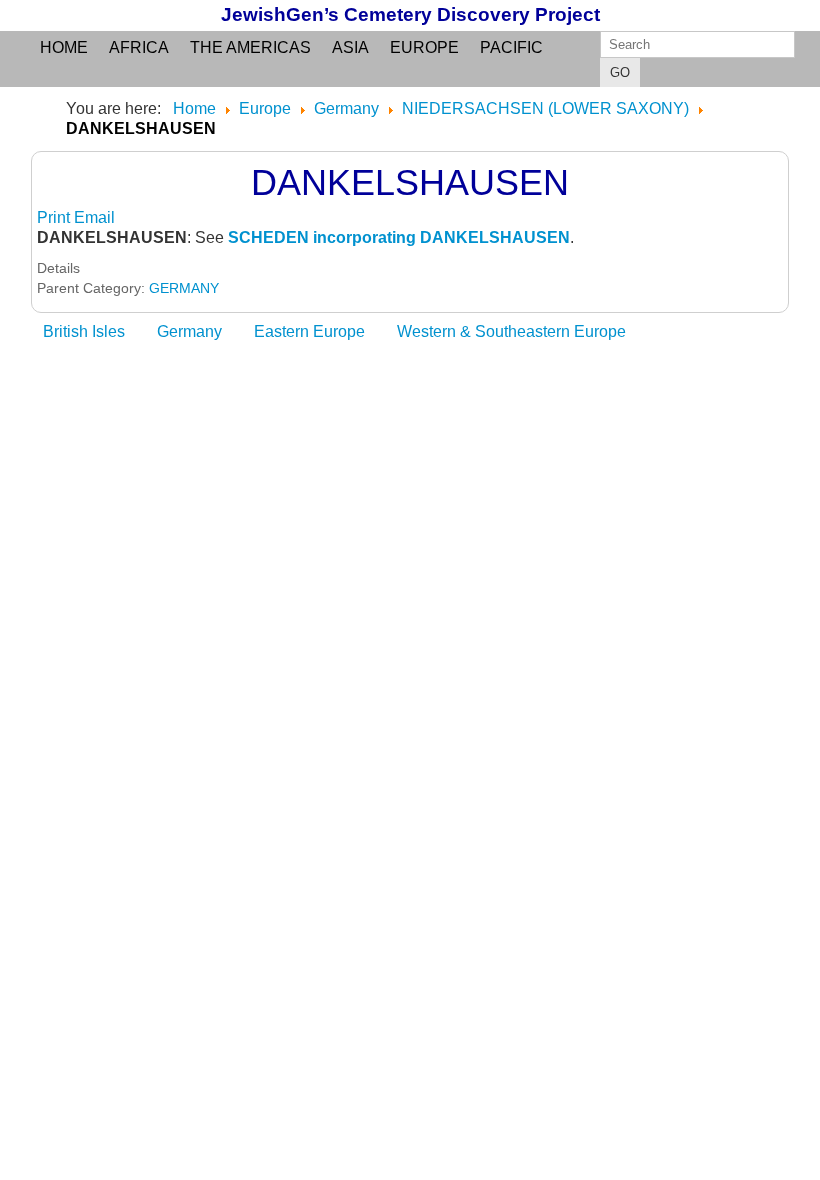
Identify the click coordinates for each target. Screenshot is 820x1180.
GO (620, 72)
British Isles (84, 331)
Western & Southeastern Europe (511, 331)
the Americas (250, 47)
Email (94, 217)
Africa (139, 47)
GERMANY (184, 288)
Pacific (511, 47)
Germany (189, 331)
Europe (424, 47)
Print (55, 217)
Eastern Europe (309, 331)
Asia (350, 47)
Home (64, 47)
